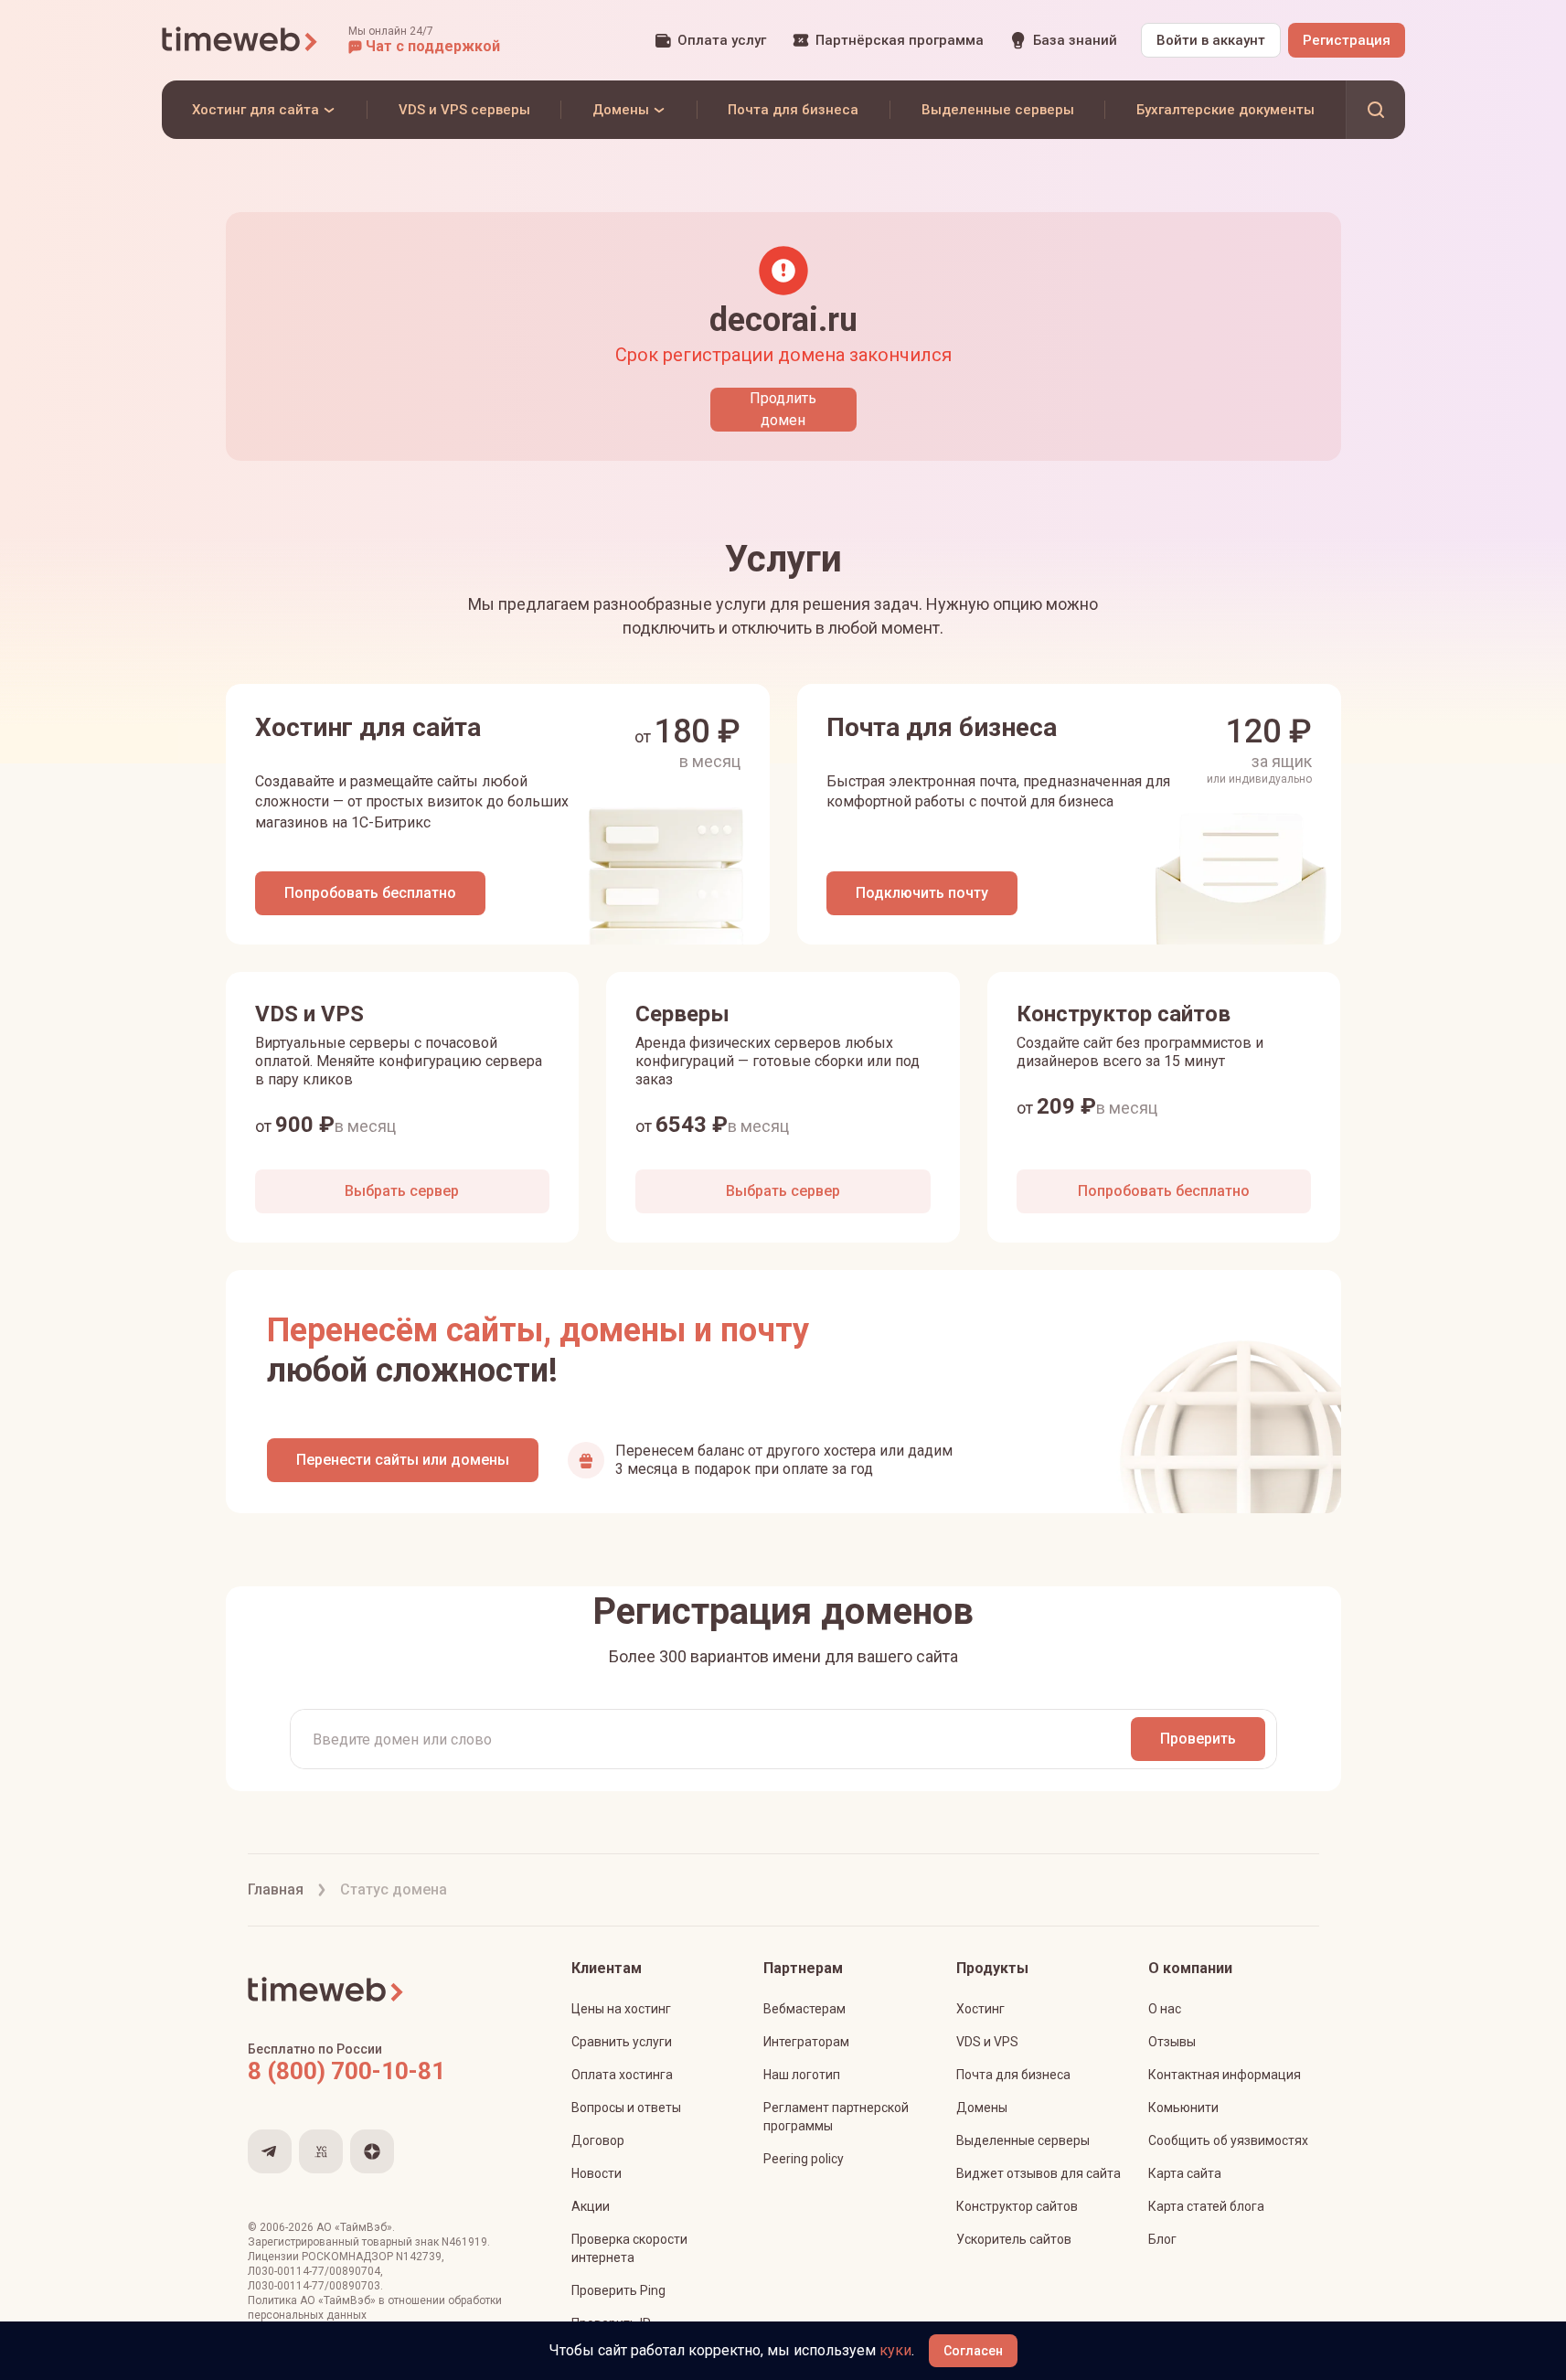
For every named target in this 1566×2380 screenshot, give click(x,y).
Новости (597, 2173)
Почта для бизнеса (1013, 2075)
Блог (1162, 2239)
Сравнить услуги (622, 2042)
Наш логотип (802, 2075)
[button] (424, 40)
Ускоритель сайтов (1014, 2239)
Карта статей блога (1206, 2206)
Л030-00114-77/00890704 (314, 2271)
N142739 (419, 2257)
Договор (598, 2140)
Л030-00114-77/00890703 (314, 2286)
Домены (982, 2108)
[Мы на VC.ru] (321, 2151)
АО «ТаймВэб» (354, 2227)
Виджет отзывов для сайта (1039, 2173)
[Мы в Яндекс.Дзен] (372, 2151)
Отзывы (1172, 2042)
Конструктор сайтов (1017, 2206)
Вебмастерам (804, 2009)
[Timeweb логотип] (240, 40)
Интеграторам (806, 2042)
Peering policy (804, 2159)
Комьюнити (1183, 2108)
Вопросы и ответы (626, 2108)
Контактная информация (1225, 2075)
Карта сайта (1185, 2173)
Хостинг (980, 2009)
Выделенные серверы (1023, 2140)
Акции (591, 2206)
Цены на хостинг (621, 2009)
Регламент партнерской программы (836, 2117)
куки (895, 2350)
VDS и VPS (987, 2042)
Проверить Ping (618, 2290)
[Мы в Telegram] (270, 2151)
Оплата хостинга (622, 2075)
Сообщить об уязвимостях (1228, 2140)
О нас (1165, 2009)
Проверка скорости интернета (629, 2248)
